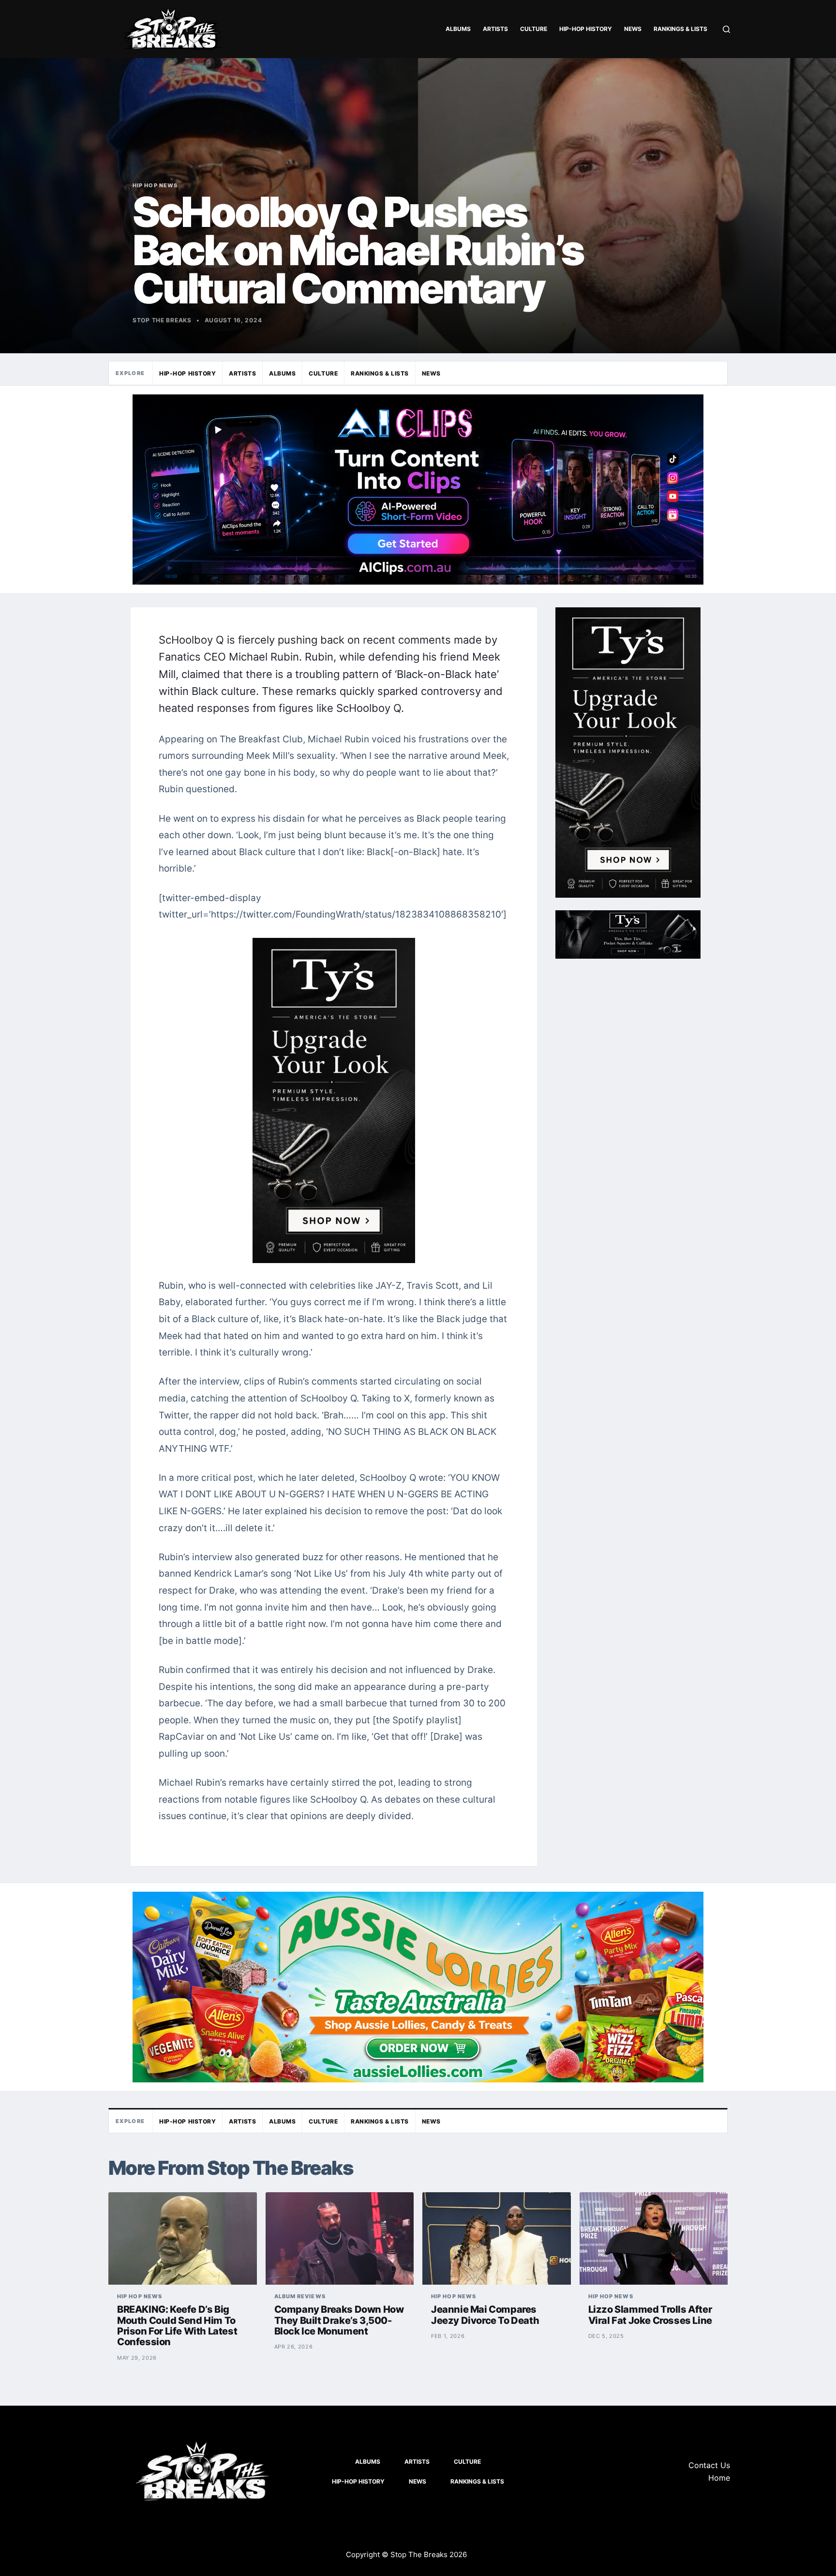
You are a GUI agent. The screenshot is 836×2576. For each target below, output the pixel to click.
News (633, 29)
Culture (534, 29)
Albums (458, 29)
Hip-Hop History (586, 29)
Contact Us (709, 2465)
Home (719, 2478)
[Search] (726, 29)
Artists (495, 29)
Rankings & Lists (680, 29)
